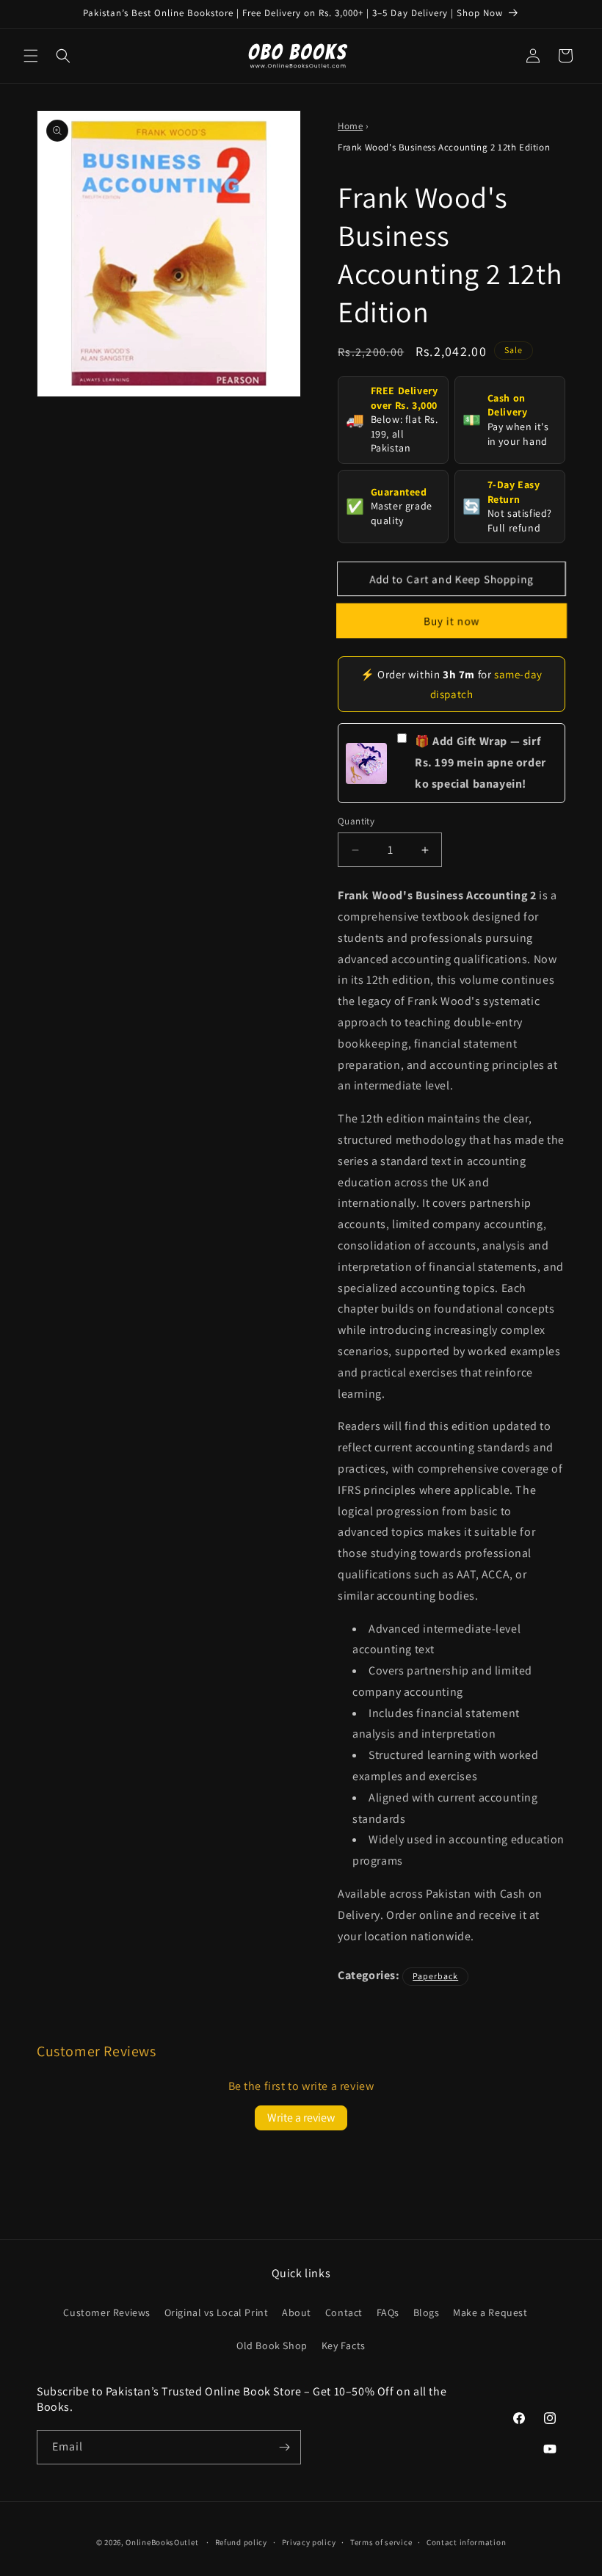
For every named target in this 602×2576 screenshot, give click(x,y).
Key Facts (344, 2345)
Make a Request (490, 2312)
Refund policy (241, 2542)
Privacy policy (309, 2542)
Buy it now (451, 621)
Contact (344, 2312)
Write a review (301, 2118)
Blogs (427, 2312)
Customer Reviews (107, 2312)
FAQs (388, 2312)
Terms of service (381, 2542)
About (297, 2312)
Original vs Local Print (217, 2312)
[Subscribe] (284, 2447)
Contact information (466, 2542)
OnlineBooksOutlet (162, 2542)
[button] (31, 56)
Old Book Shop (272, 2345)
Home (350, 126)
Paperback (435, 1976)
